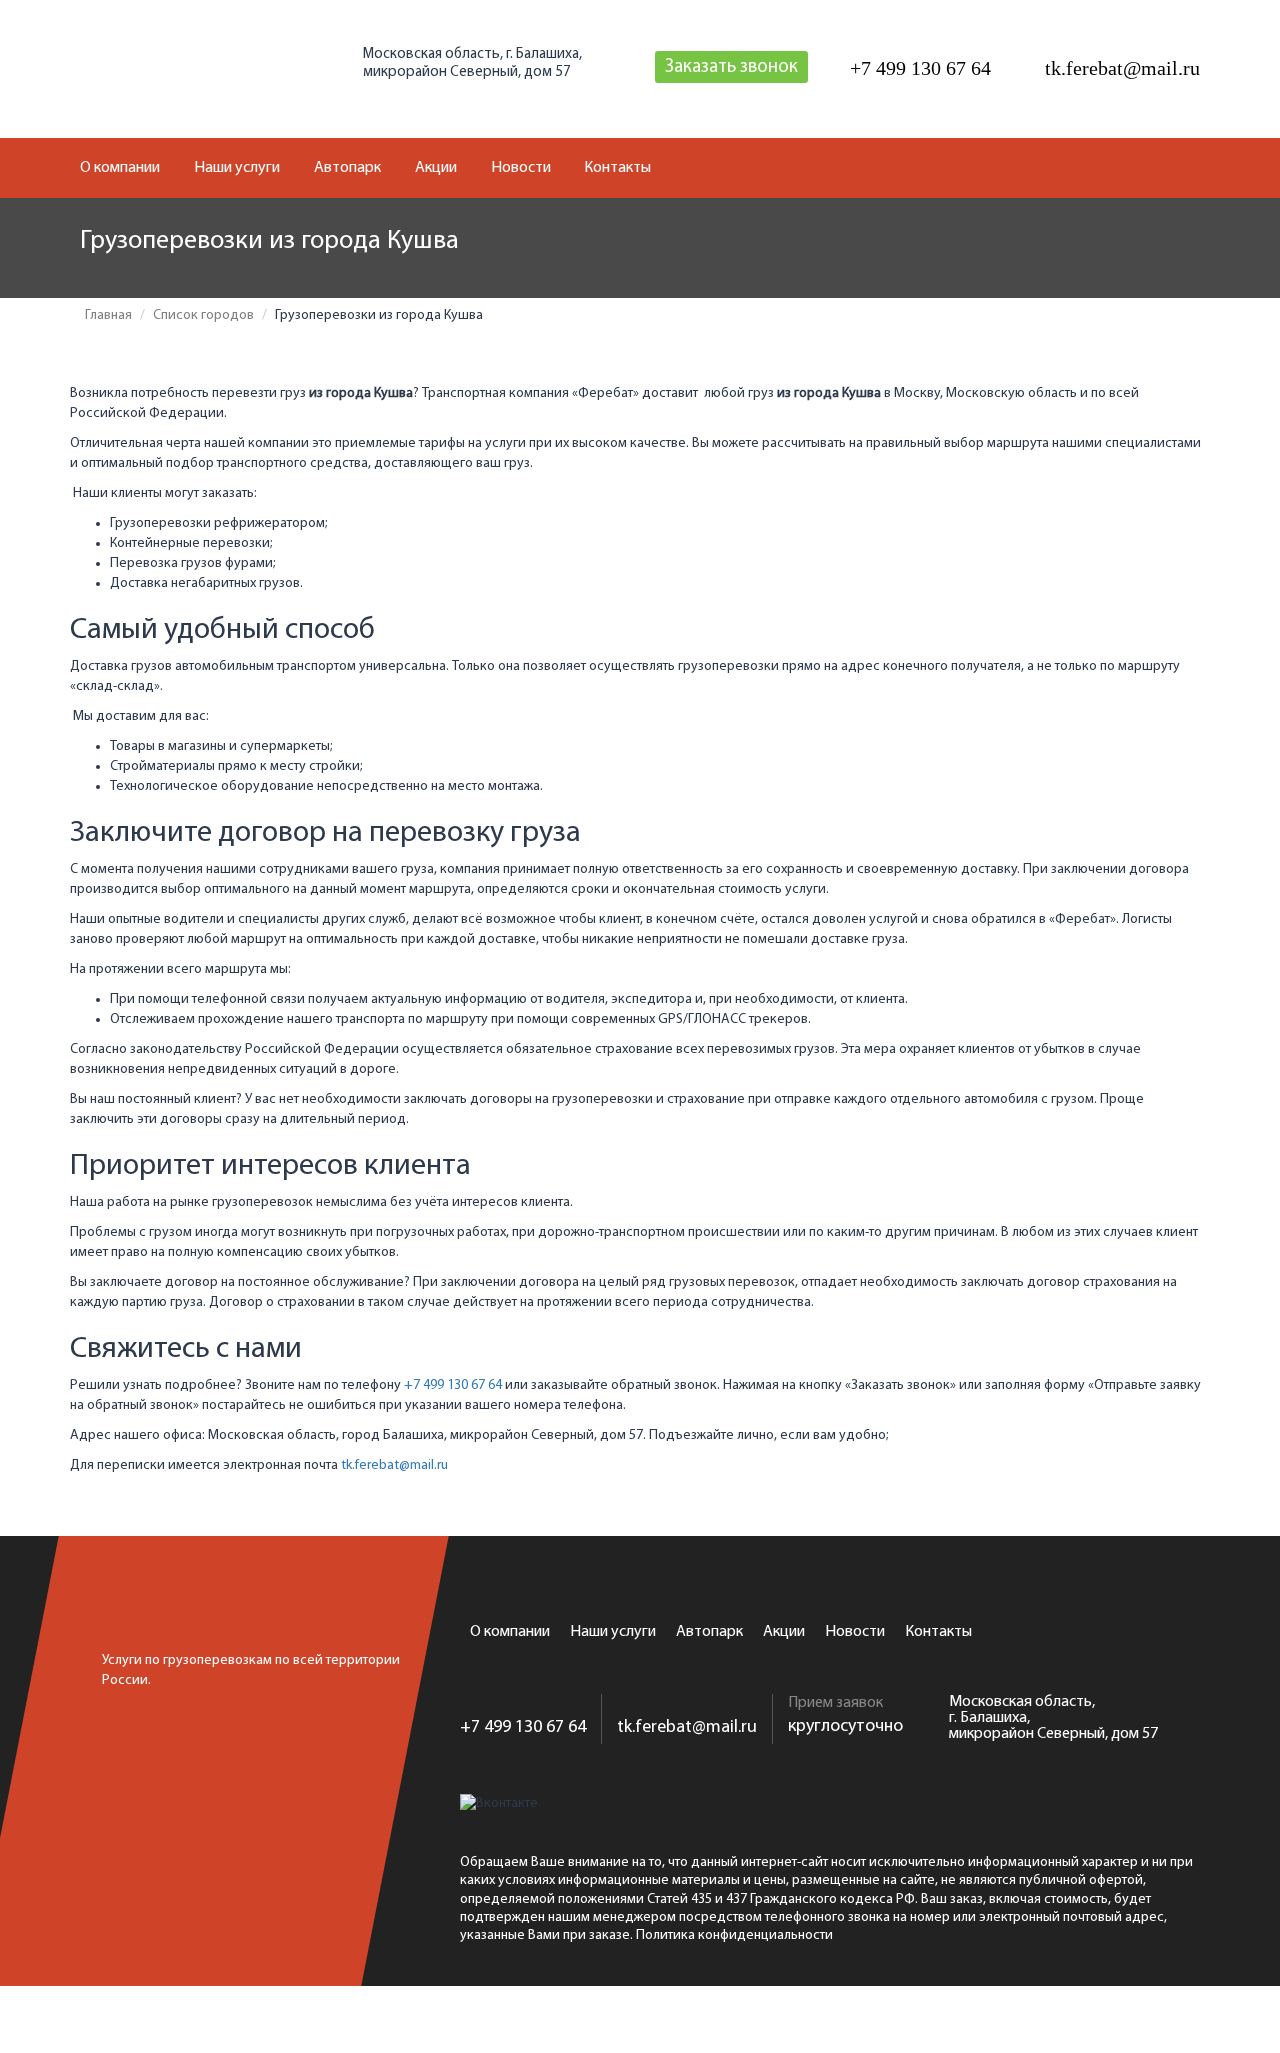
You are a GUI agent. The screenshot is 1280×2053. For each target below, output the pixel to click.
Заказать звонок (731, 67)
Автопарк (347, 168)
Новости (521, 168)
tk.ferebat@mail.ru (394, 1465)
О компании (120, 168)
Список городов (203, 315)
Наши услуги (237, 168)
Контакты (617, 168)
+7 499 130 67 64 (453, 1385)
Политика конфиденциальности (734, 1935)
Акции (436, 168)
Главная (108, 315)
